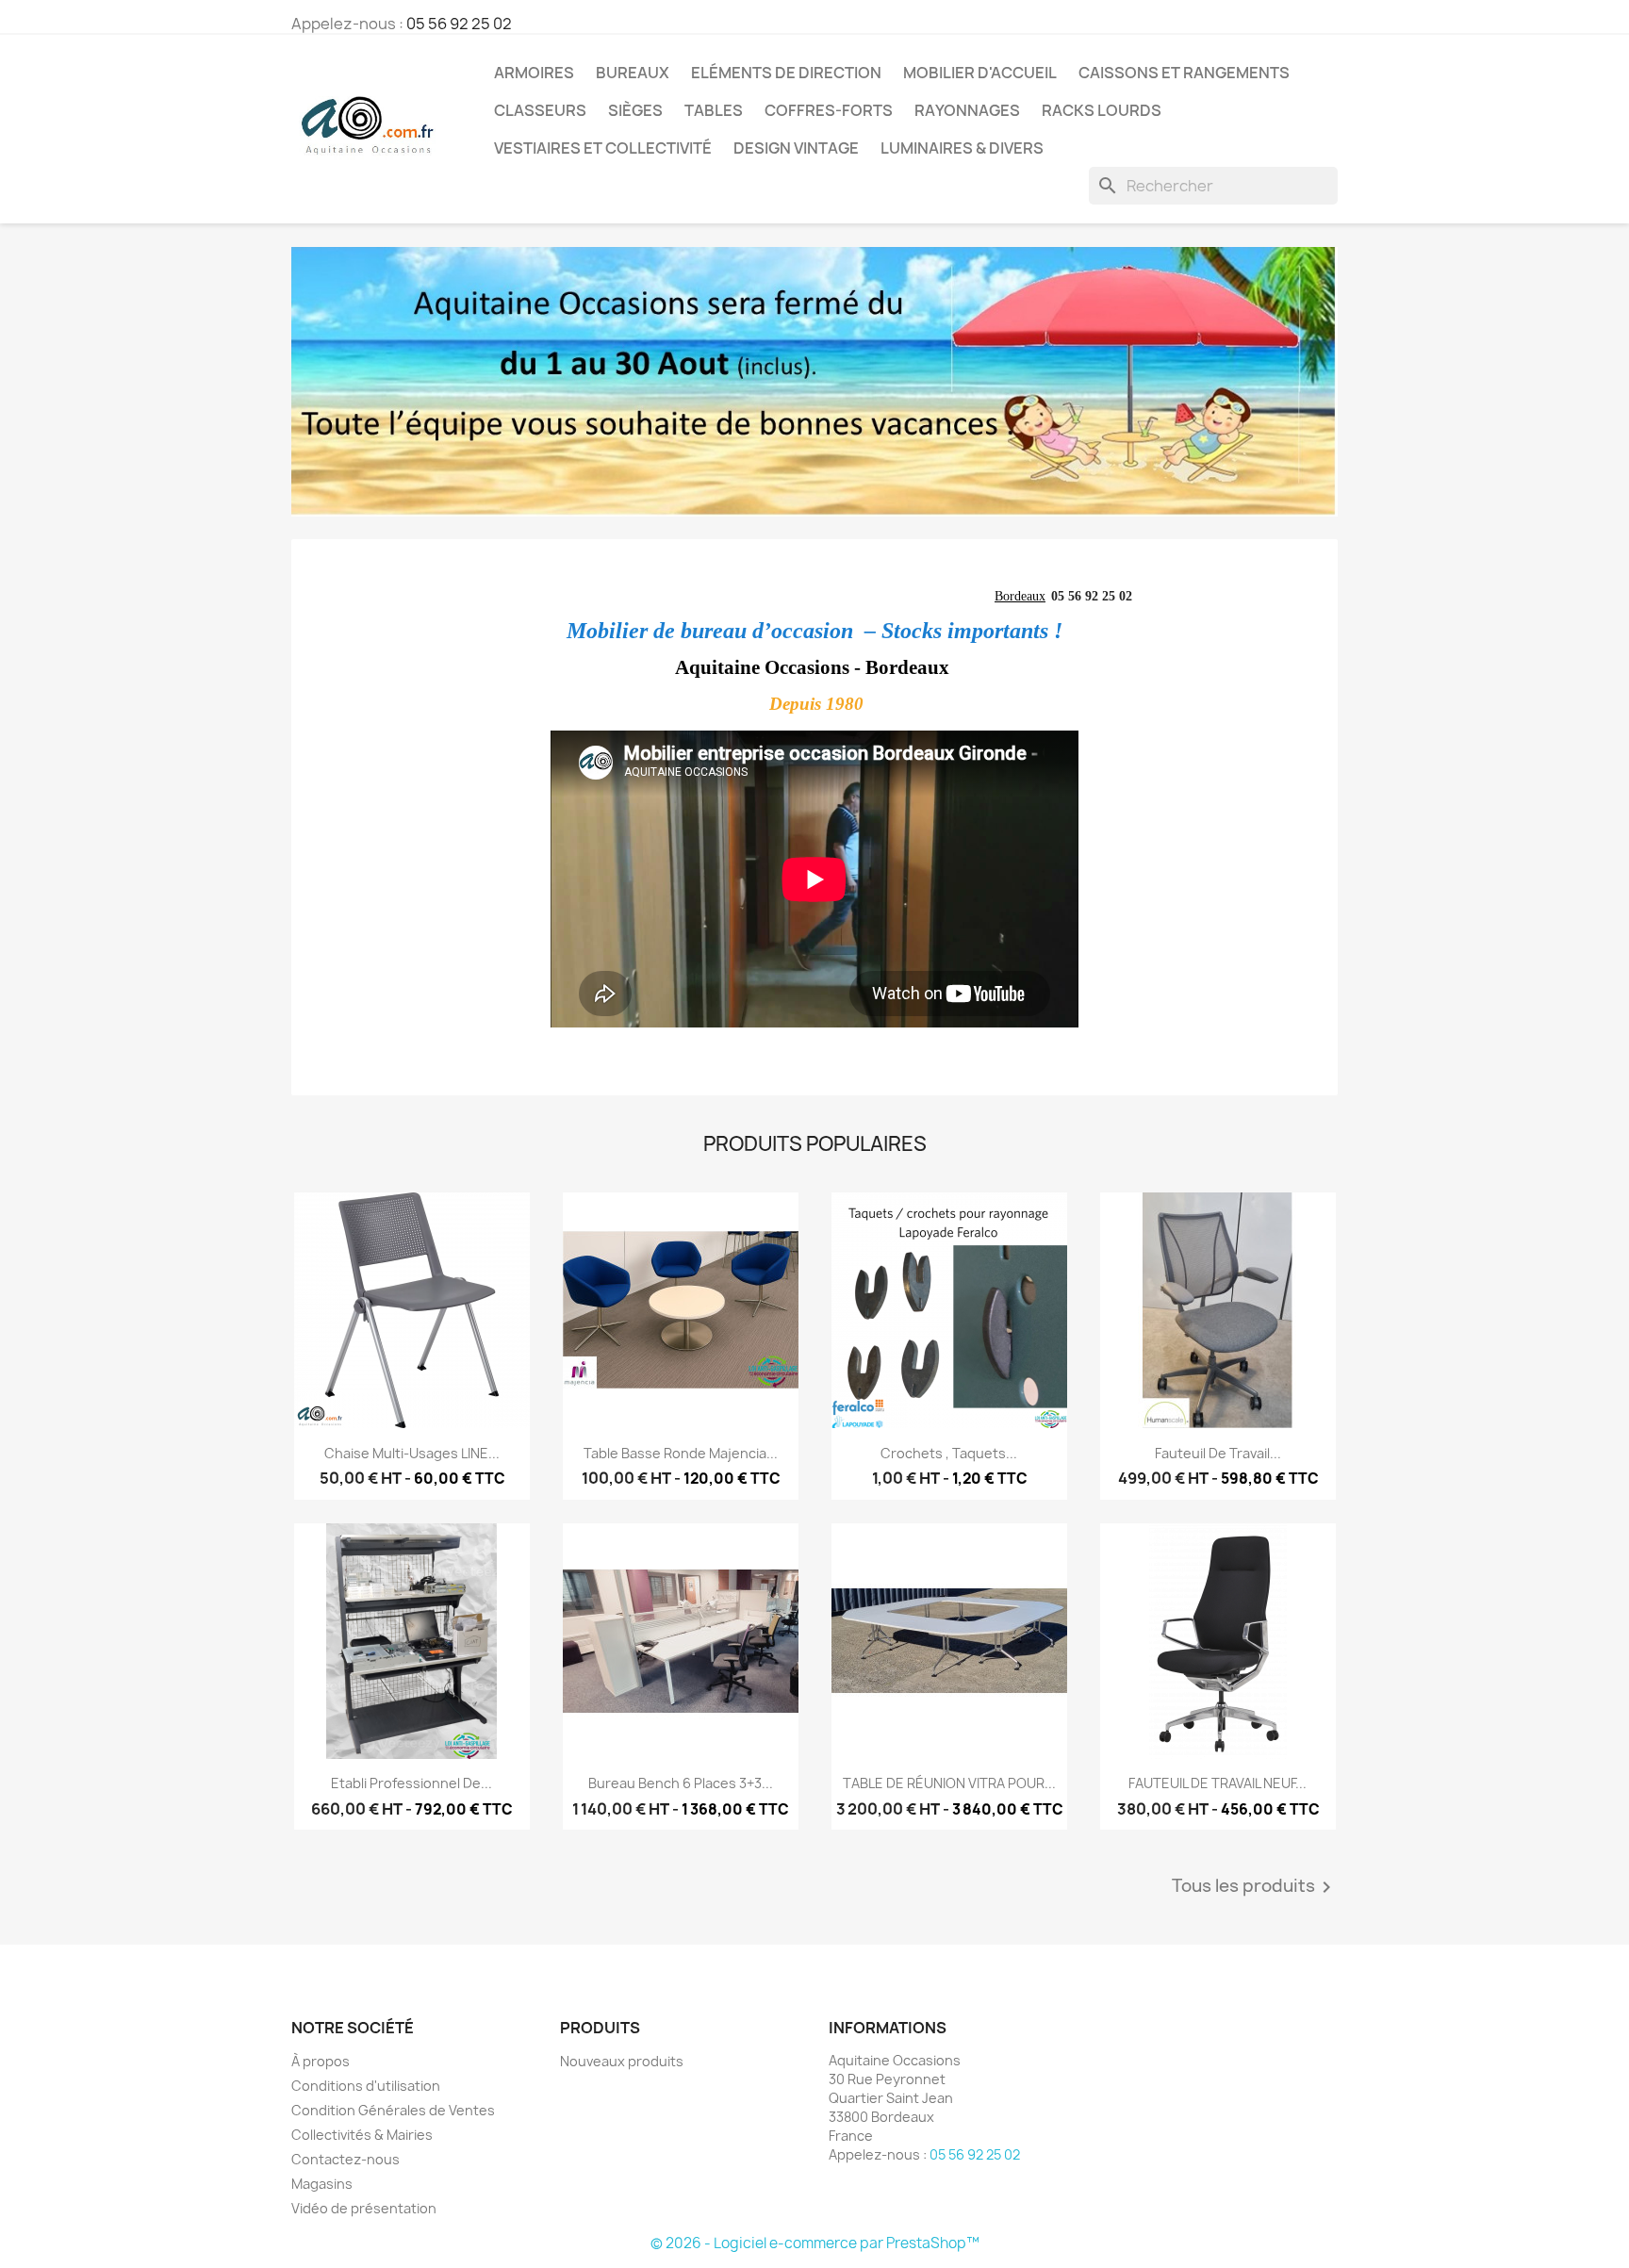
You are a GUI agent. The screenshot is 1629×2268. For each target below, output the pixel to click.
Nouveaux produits (622, 2061)
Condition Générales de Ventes (393, 2110)
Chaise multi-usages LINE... (412, 1453)
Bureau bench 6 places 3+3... (681, 1783)
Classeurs (540, 110)
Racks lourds (1102, 110)
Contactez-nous (346, 2159)
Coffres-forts (829, 110)
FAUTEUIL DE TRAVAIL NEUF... (1218, 1783)
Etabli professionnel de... (411, 1783)
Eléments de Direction (786, 73)
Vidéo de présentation (364, 2208)
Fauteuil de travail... (1218, 1453)
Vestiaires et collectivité (603, 148)
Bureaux (633, 73)
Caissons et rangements (1184, 73)
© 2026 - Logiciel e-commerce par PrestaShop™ (815, 2243)
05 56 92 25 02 (459, 24)
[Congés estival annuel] (814, 382)
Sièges (635, 110)
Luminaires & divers (962, 148)
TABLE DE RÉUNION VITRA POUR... (949, 1783)
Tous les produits (1255, 1887)
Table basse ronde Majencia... (681, 1453)
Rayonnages (967, 110)
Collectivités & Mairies (362, 2135)
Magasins (322, 2184)
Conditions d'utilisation (366, 2086)
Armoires (534, 73)
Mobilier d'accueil (980, 73)
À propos (321, 2061)
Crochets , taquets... (949, 1453)
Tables (714, 110)
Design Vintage (796, 148)
